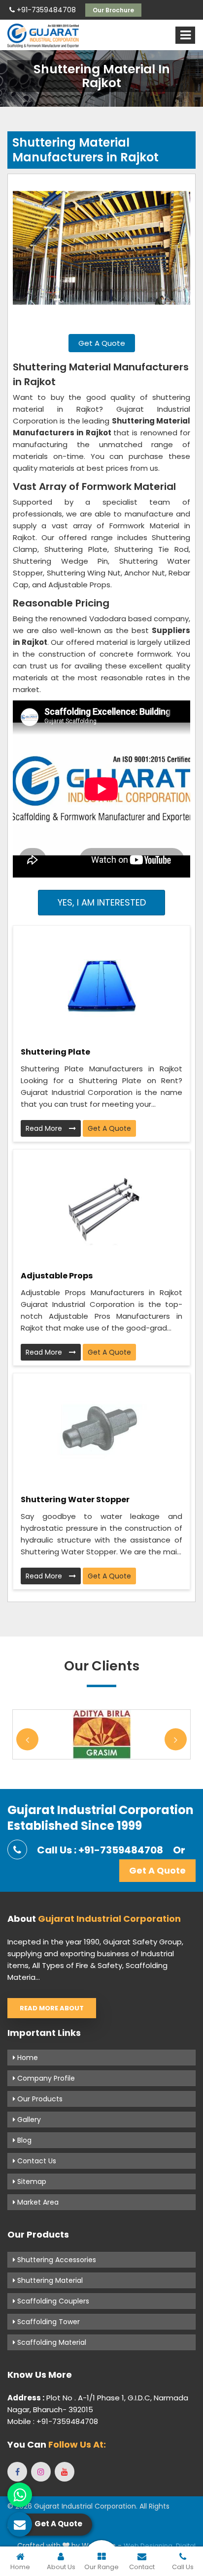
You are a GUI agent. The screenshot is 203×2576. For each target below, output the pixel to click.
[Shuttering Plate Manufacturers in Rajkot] (101, 982)
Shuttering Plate (55, 1052)
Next (176, 1740)
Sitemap (31, 2182)
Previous (27, 1740)
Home (27, 2058)
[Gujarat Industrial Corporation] (43, 36)
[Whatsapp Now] (20, 2495)
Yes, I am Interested (102, 902)
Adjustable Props (57, 1276)
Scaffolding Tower (48, 2322)
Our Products (39, 2099)
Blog (23, 2140)
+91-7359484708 (45, 10)
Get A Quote (102, 343)
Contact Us (36, 2161)
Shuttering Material (49, 2280)
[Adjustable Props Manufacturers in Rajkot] (101, 1206)
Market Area (37, 2202)
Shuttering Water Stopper (75, 1500)
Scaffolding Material (51, 2342)
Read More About (52, 2008)
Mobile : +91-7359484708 (53, 2421)
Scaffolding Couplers (52, 2301)
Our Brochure (113, 10)
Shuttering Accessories (56, 2260)
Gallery (28, 2120)
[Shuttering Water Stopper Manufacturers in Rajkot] (101, 1430)
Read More (45, 1128)
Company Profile (45, 2078)
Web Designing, (149, 2546)
